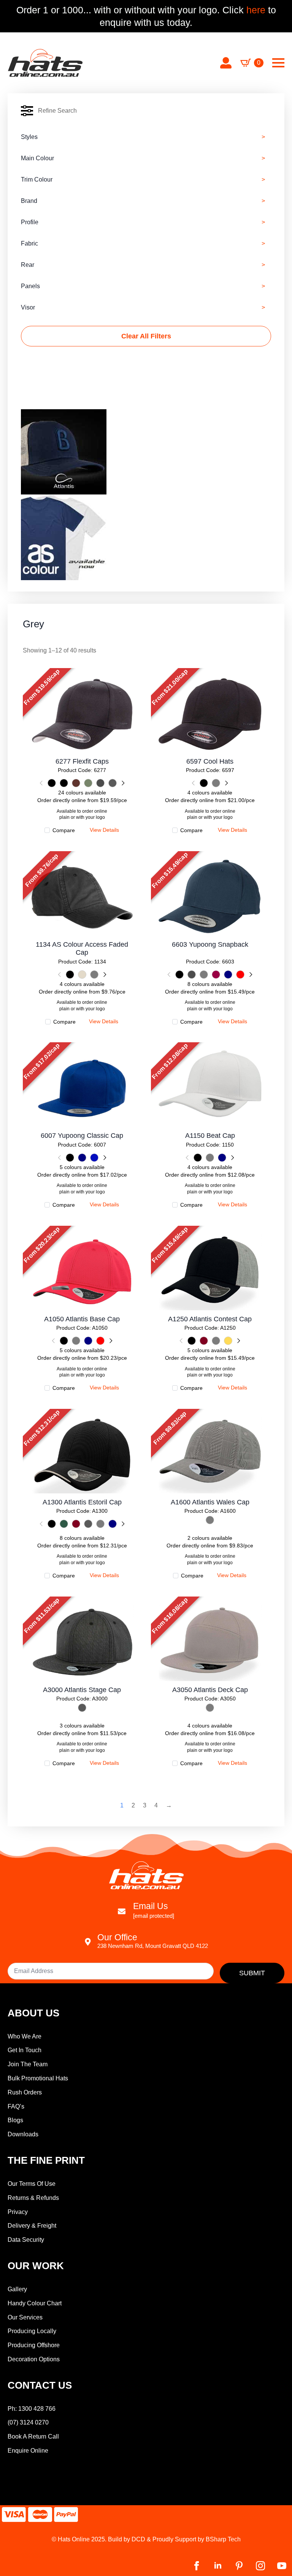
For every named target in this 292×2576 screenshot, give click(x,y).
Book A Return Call (33, 2436)
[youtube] (282, 2566)
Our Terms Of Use (32, 2184)
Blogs (15, 2120)
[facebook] (197, 2566)
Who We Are (25, 2036)
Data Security (26, 2240)
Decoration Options (34, 2359)
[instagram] (260, 2566)
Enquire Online (28, 2451)
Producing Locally (32, 2331)
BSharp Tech (223, 2539)
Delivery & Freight (32, 2226)
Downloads (23, 2134)
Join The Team (28, 2064)
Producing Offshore (34, 2345)
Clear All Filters (146, 336)
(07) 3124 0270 (28, 2422)
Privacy (18, 2212)
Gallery (17, 2289)
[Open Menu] (278, 63)
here (255, 10)
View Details (82, 711)
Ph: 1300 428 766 (32, 2409)
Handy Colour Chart (35, 2303)
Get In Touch (25, 2050)
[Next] (122, 783)
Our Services (25, 2317)
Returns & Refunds (33, 2198)
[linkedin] (218, 2566)
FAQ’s (16, 2106)
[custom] (239, 2566)
